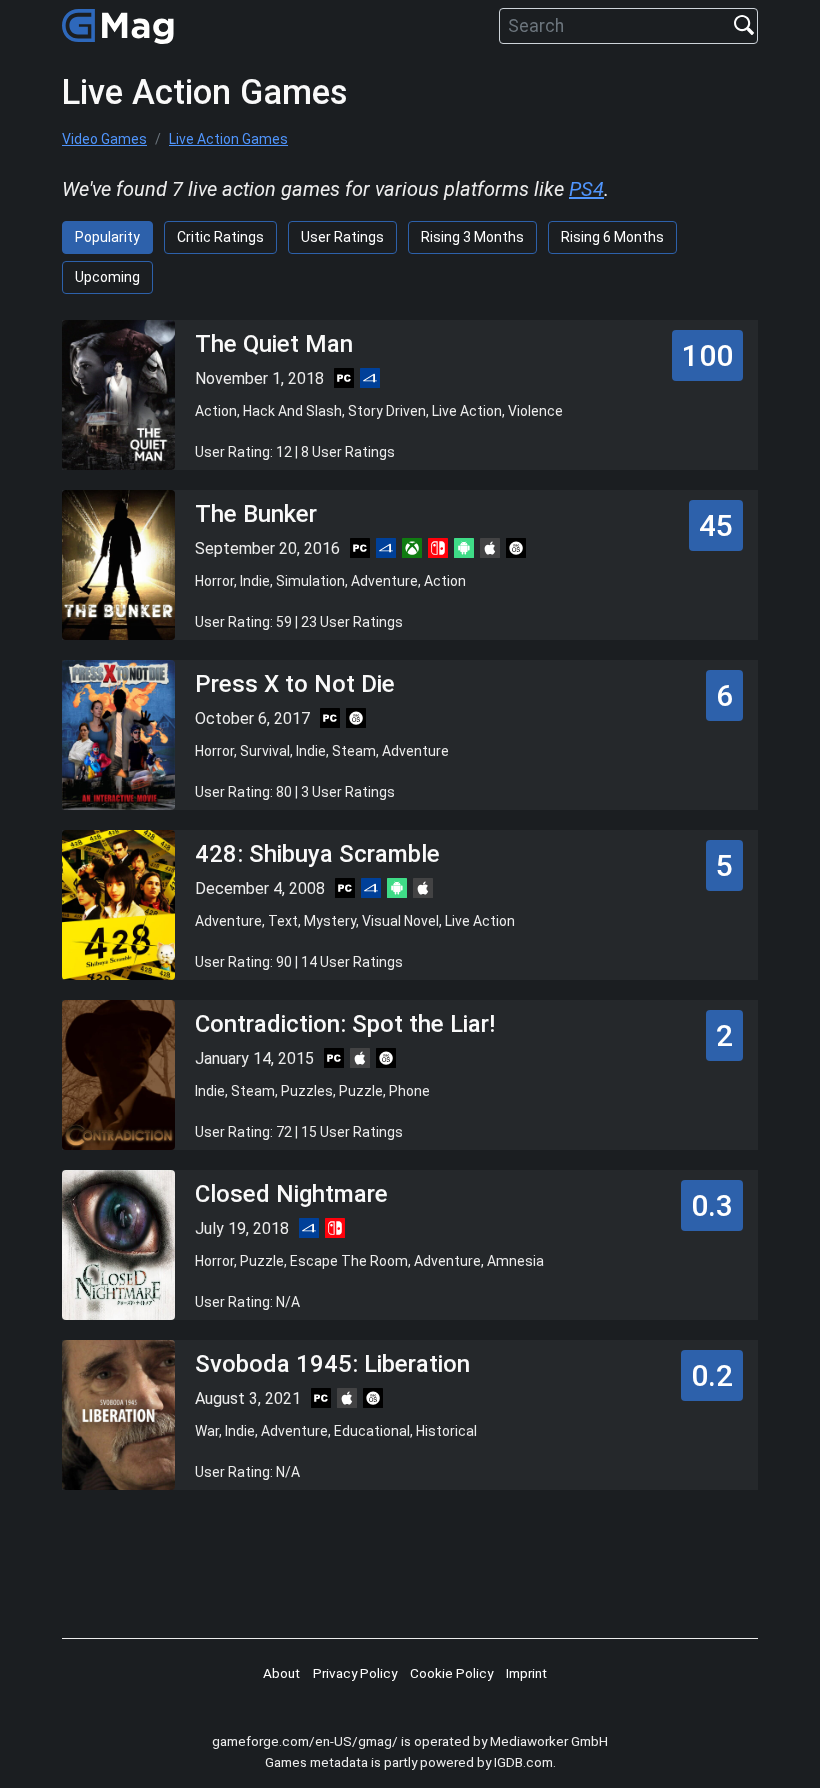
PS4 (586, 189)
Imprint (526, 1673)
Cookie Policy (451, 1673)
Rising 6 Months (612, 237)
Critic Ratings (220, 237)
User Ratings (342, 237)
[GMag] (121, 25)
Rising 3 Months (472, 237)
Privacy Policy (355, 1673)
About (281, 1673)
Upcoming (107, 277)
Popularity (107, 237)
